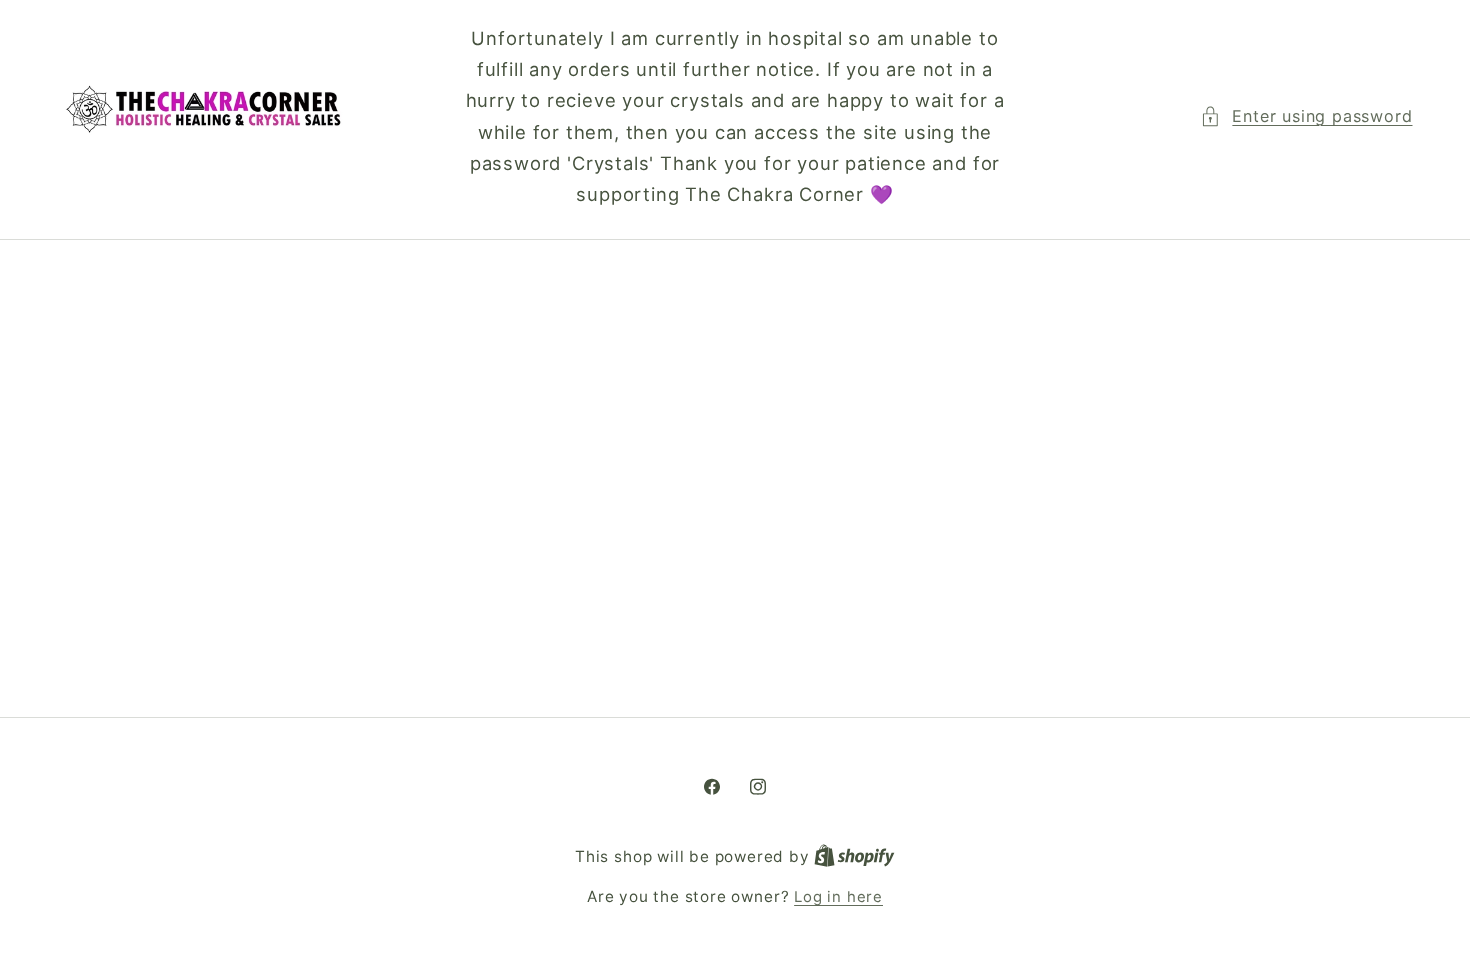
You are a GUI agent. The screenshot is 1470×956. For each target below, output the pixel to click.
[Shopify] (854, 857)
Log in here (838, 897)
